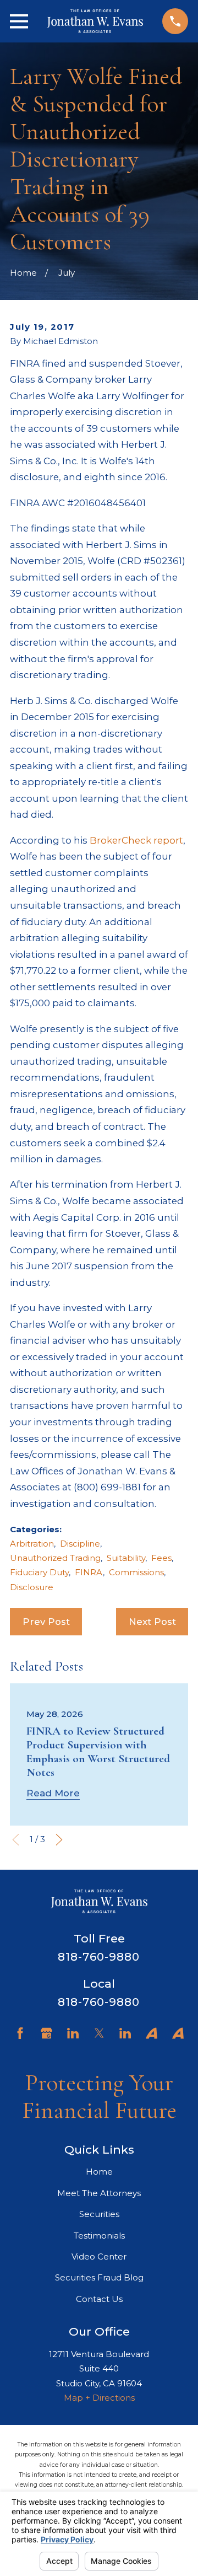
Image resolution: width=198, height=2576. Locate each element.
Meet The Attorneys (99, 2193)
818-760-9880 (99, 1957)
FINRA (89, 1572)
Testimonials (99, 2236)
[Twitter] (99, 2033)
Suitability (126, 1558)
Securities (99, 2214)
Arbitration (32, 1544)
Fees (161, 1558)
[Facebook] (20, 2033)
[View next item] (59, 1840)
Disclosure (32, 1587)
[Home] (95, 21)
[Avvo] (152, 2033)
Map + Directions (99, 2398)
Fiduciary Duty (39, 1572)
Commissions (136, 1572)
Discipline (80, 1544)
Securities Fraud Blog (99, 2277)
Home (99, 2172)
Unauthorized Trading (55, 1558)
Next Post (152, 1622)
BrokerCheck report (136, 840)
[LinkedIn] (73, 2033)
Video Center (99, 2256)
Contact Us (99, 2299)
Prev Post (46, 1622)
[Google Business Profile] (46, 2033)
